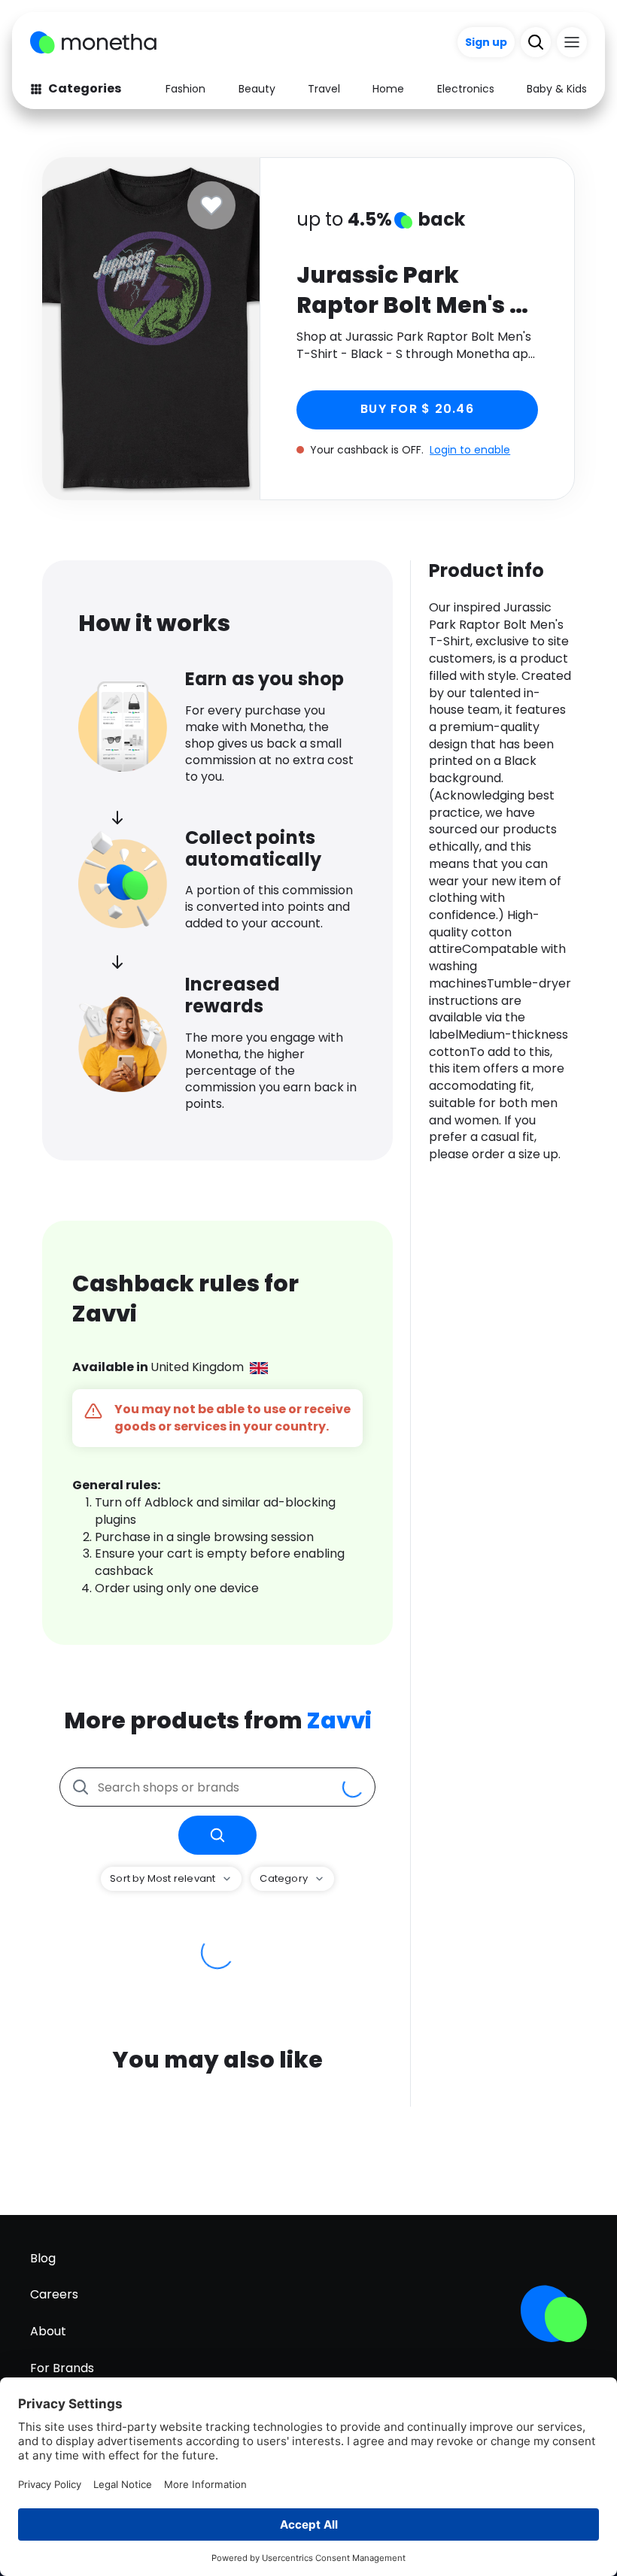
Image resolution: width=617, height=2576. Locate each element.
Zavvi (339, 1720)
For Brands (62, 2368)
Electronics (466, 89)
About (48, 2331)
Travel (324, 89)
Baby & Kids (557, 89)
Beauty (257, 89)
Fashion (185, 89)
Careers (54, 2294)
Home (388, 89)
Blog (43, 2258)
